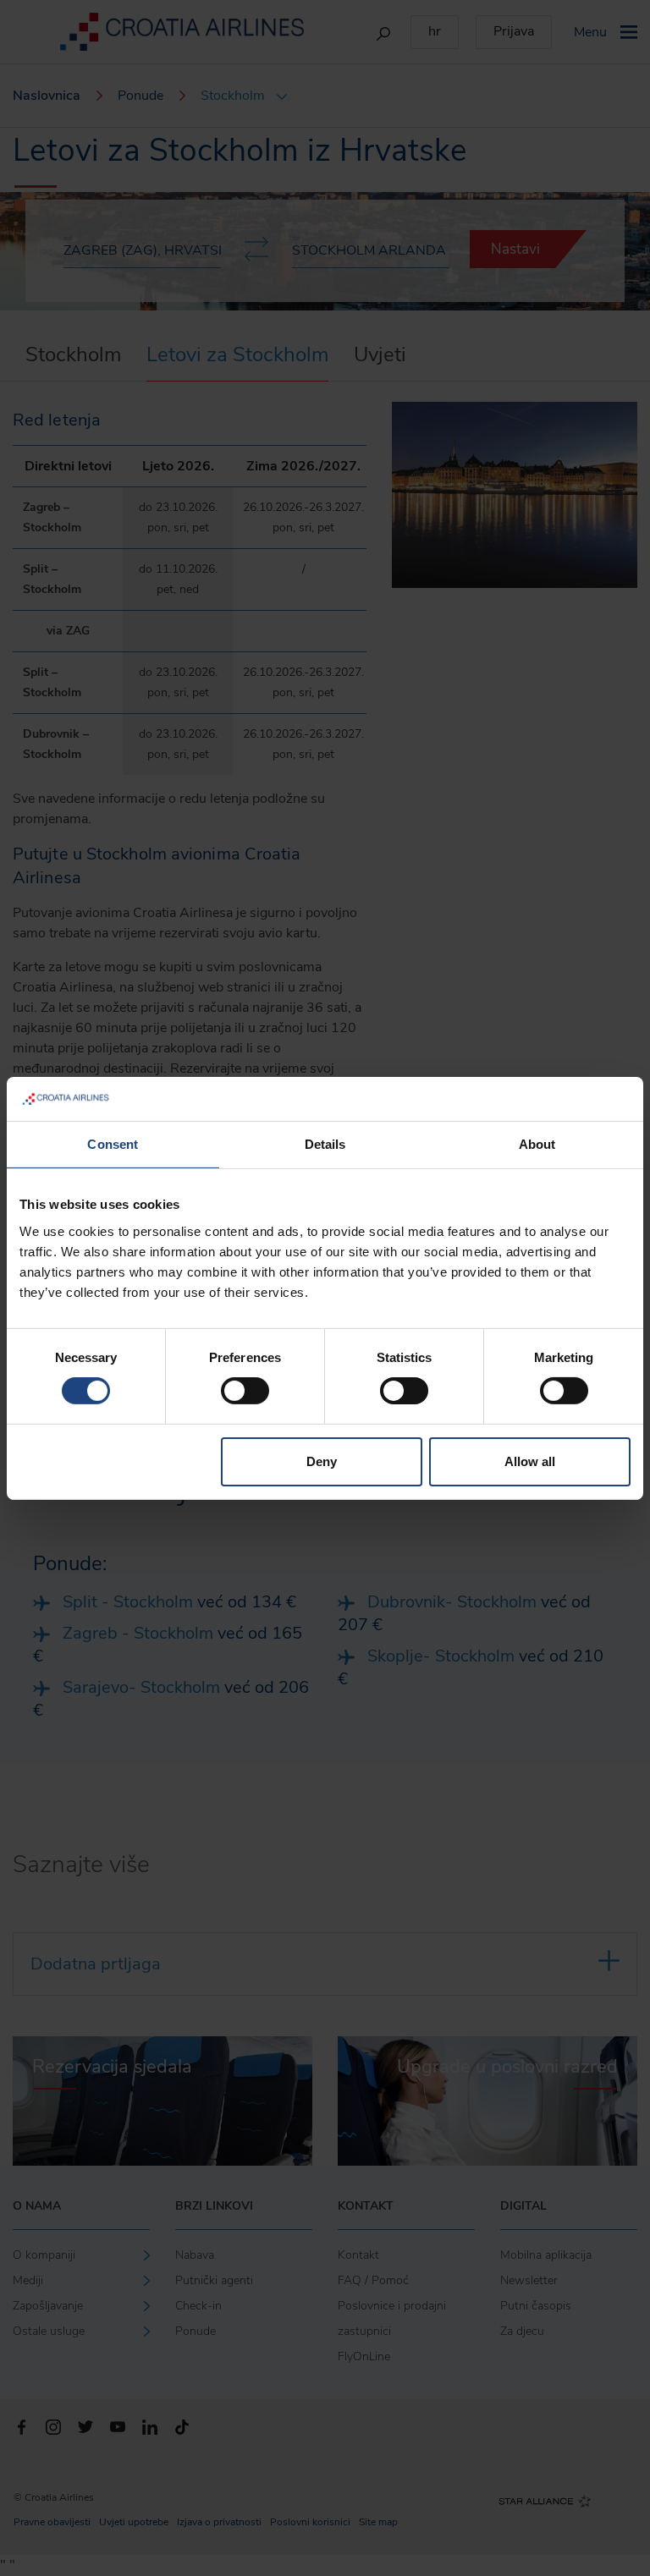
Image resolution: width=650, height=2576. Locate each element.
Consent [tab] (113, 1144)
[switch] (245, 1391)
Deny (322, 1461)
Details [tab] (325, 1144)
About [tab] (537, 1144)
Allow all (530, 1461)
